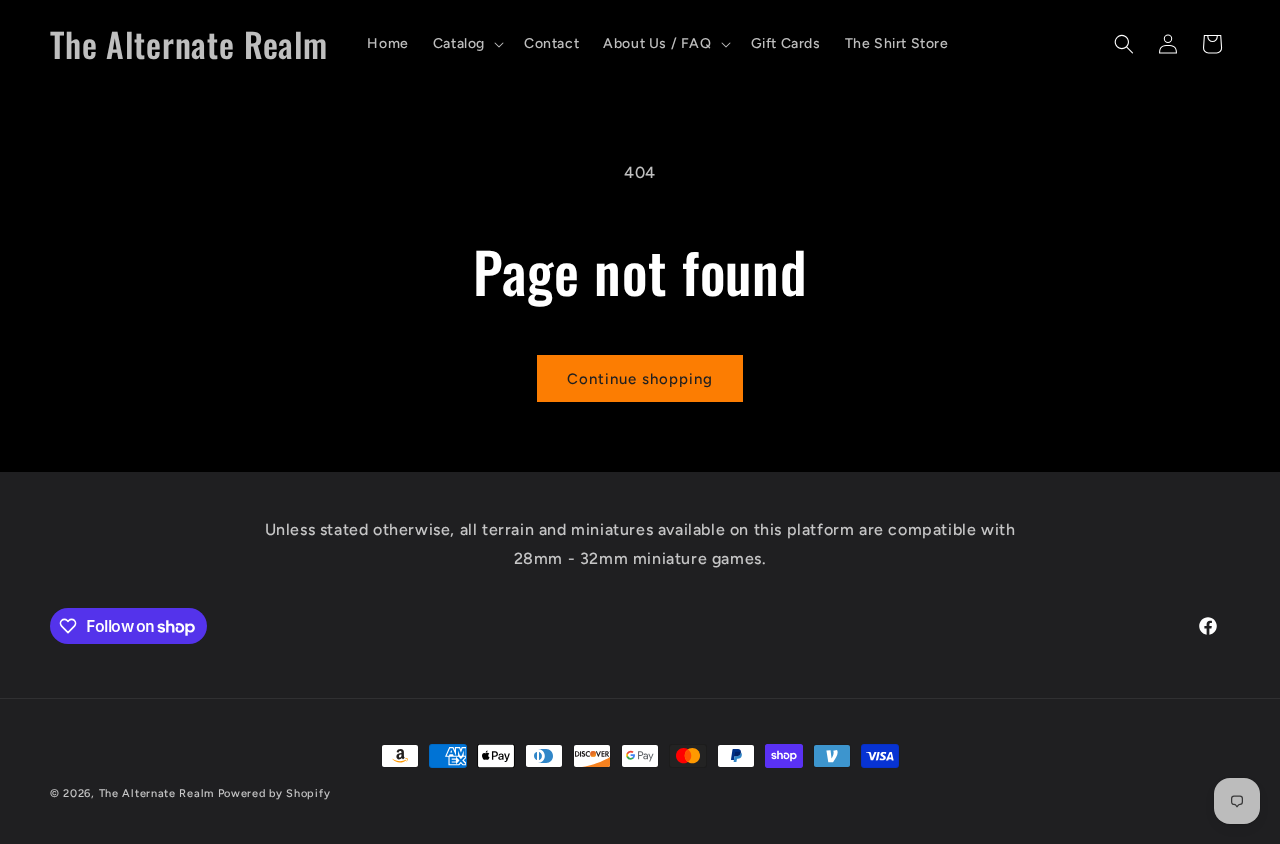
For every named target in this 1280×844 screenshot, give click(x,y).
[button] (466, 44)
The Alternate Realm (156, 793)
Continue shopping (640, 379)
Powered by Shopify (274, 793)
